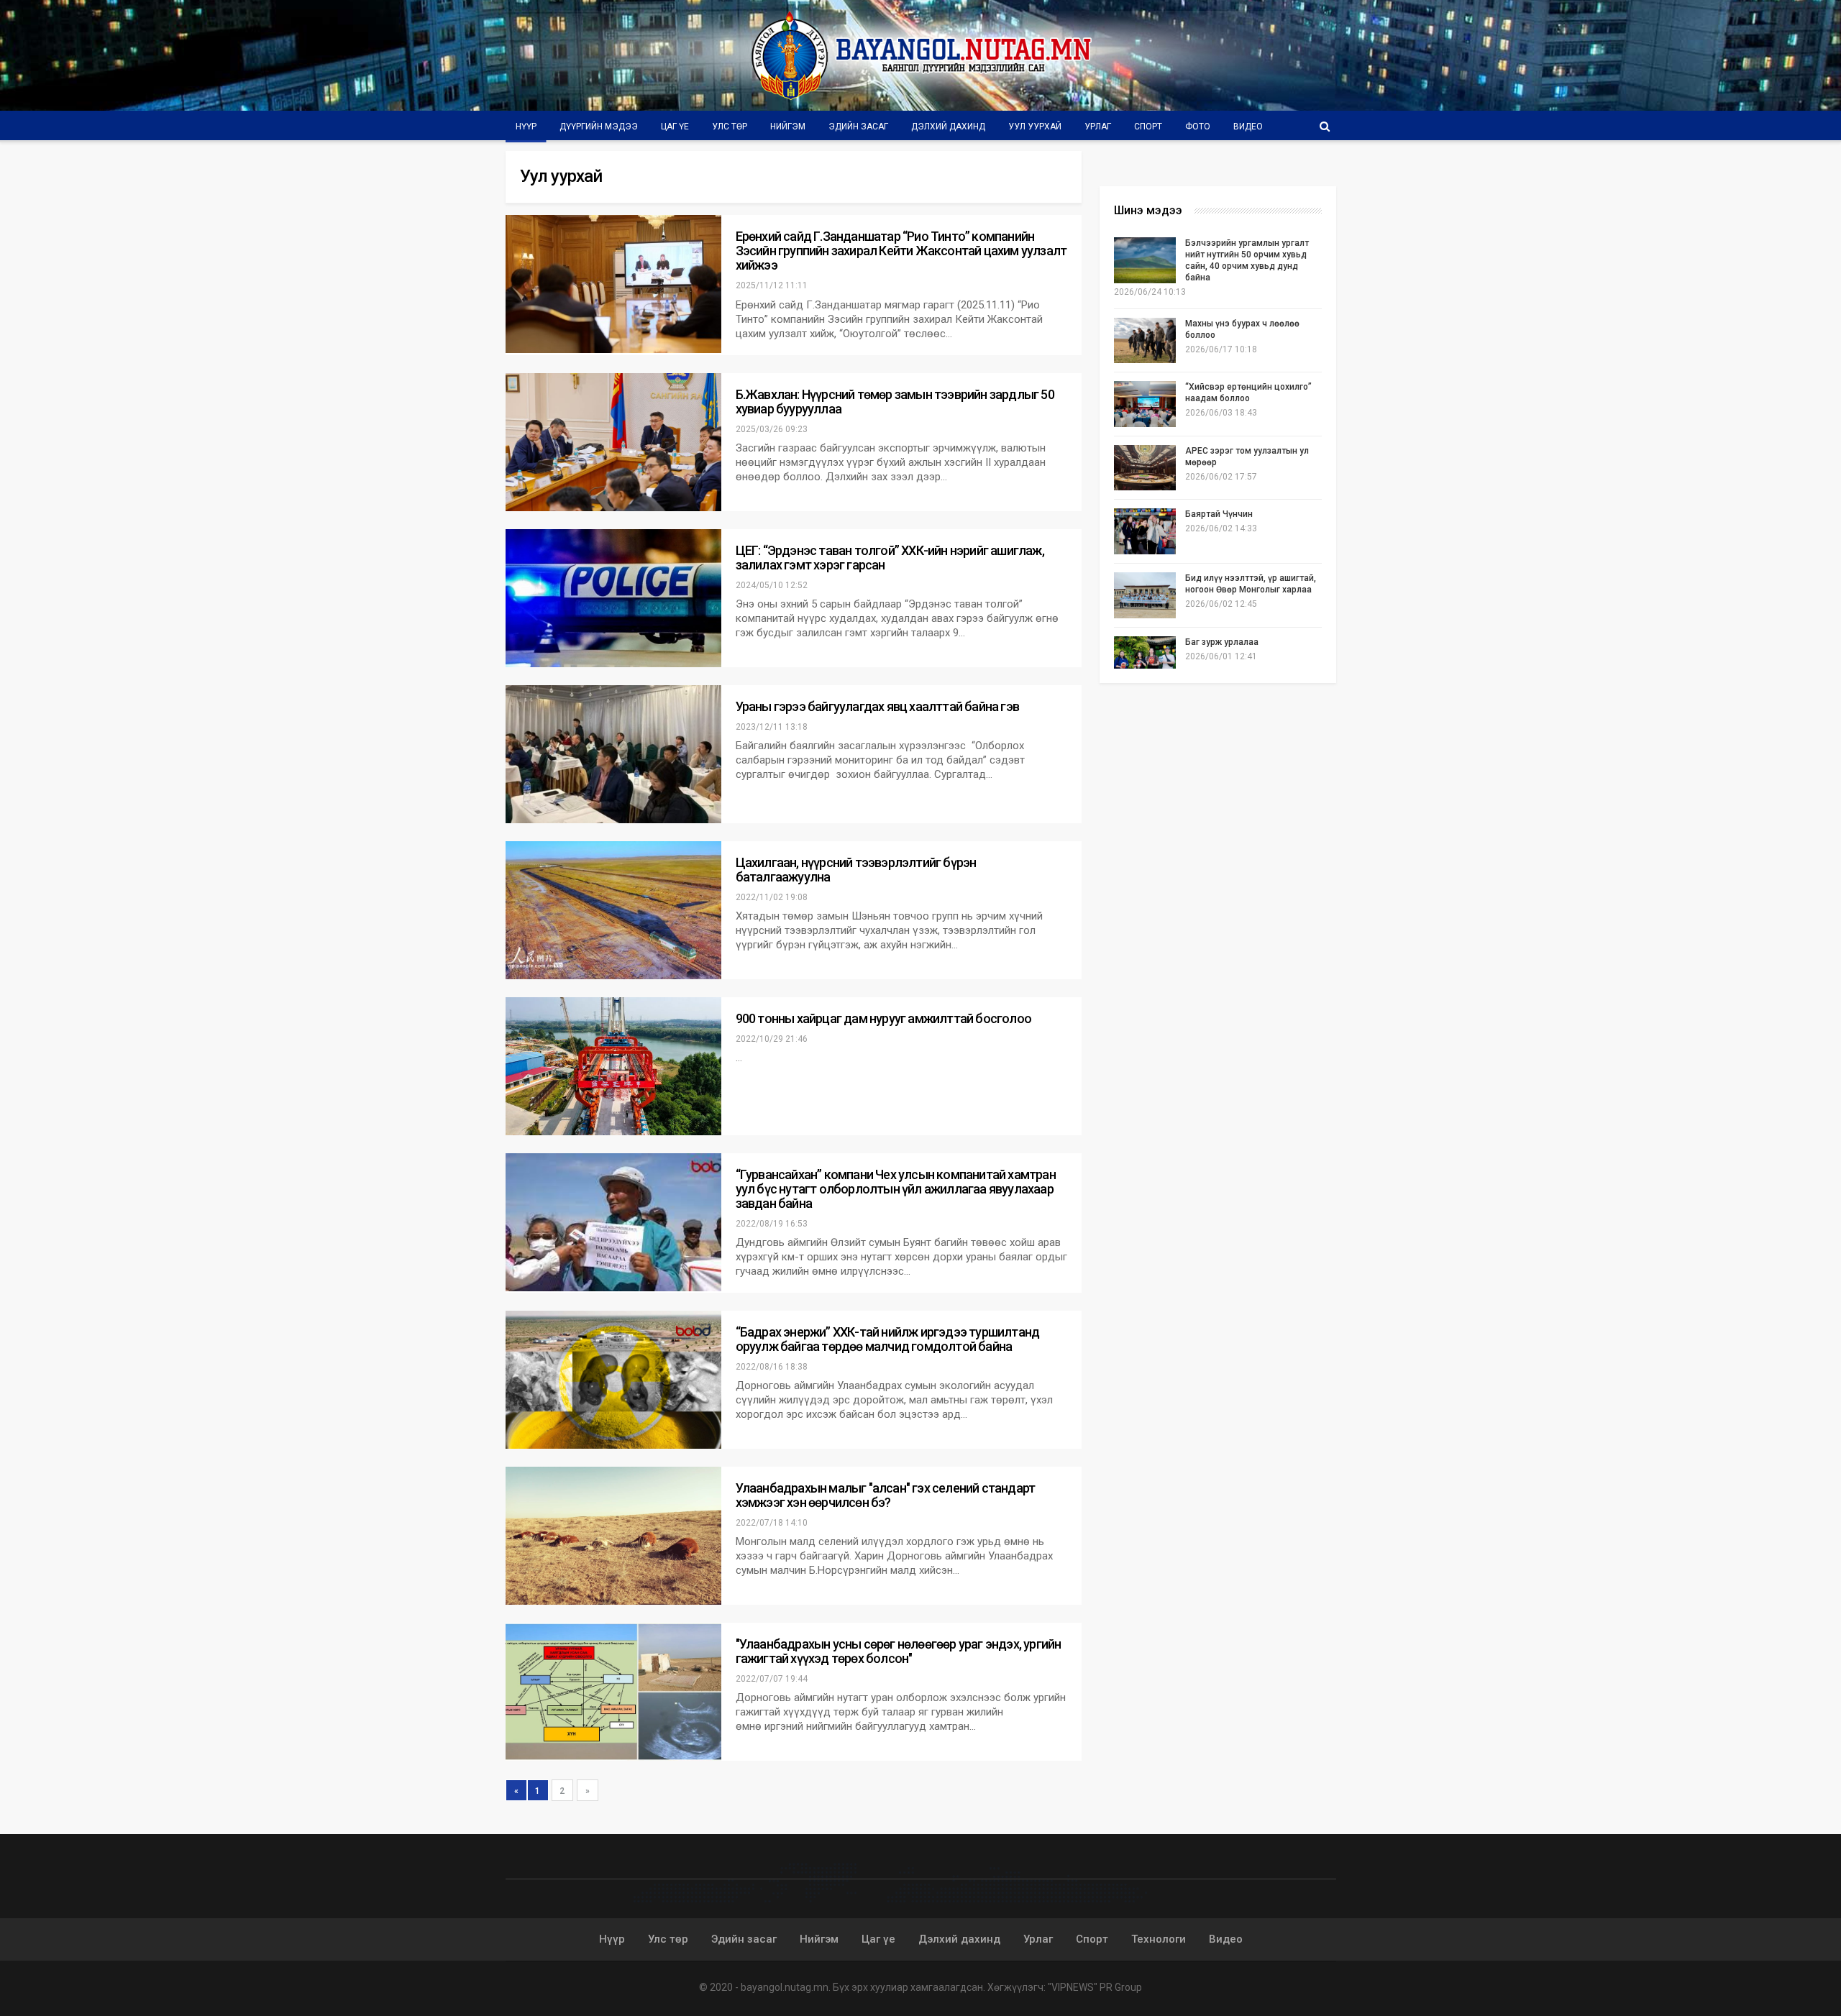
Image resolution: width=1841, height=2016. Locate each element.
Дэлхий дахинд (948, 127)
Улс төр (730, 127)
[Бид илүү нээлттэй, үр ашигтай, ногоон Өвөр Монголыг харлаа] (1145, 595)
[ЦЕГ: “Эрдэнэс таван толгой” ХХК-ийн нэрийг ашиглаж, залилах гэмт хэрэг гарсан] (613, 598)
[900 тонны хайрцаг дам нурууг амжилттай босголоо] (613, 1066)
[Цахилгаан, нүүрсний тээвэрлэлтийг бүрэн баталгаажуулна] (613, 910)
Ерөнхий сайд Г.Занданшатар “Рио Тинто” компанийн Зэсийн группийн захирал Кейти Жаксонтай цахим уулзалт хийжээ (901, 251)
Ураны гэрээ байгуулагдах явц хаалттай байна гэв (877, 706)
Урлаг (1098, 127)
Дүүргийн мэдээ (599, 127)
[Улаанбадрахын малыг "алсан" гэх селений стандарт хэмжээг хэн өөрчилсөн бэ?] (613, 1536)
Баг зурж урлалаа (1222, 642)
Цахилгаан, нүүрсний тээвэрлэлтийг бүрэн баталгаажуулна (856, 870)
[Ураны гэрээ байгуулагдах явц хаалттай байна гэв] (613, 754)
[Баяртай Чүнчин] (1145, 531)
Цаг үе (675, 127)
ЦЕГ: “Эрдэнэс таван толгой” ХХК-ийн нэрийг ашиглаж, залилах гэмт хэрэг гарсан (890, 558)
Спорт (1148, 127)
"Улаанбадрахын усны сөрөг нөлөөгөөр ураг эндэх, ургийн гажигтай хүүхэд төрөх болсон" (899, 1651)
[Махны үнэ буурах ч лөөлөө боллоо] (1145, 341)
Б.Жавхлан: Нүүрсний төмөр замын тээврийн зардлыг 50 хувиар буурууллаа (895, 402)
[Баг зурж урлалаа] (1145, 659)
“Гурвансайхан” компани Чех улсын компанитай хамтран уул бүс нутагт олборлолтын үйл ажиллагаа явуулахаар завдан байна (896, 1189)
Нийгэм (788, 127)
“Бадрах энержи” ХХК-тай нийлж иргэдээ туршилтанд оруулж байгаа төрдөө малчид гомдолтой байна (888, 1339)
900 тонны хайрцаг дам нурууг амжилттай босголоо (883, 1018)
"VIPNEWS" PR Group (1095, 1987)
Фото (1198, 127)
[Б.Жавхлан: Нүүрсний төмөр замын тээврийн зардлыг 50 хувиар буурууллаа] (613, 442)
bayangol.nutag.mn (785, 1987)
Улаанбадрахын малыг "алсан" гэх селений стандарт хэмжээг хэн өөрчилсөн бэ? (886, 1495)
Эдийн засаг (858, 127)
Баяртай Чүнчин (1219, 514)
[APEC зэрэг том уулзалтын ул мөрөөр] (1145, 468)
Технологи (1159, 1939)
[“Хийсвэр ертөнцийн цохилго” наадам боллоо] (1145, 404)
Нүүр (526, 127)
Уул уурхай (1035, 127)
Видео (1248, 127)
